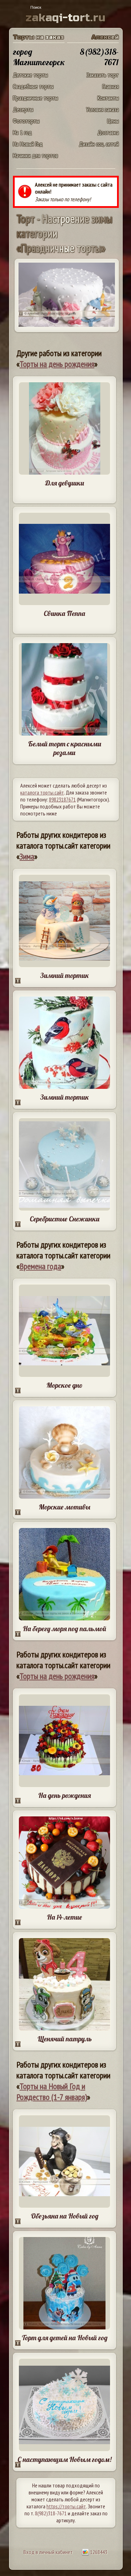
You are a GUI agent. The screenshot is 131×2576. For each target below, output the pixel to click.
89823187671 (62, 799)
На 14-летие (64, 1917)
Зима (27, 856)
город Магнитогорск (39, 57)
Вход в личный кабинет (48, 2552)
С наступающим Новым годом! (64, 2459)
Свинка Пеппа (64, 613)
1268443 (98, 2552)
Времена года (40, 1266)
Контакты (108, 98)
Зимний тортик (65, 975)
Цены (113, 121)
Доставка (108, 132)
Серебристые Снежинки (65, 1219)
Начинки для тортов (35, 155)
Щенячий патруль (65, 2039)
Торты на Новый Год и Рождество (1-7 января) (52, 2092)
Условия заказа (103, 109)
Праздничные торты (35, 98)
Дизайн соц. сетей (99, 144)
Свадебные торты (33, 86)
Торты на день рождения (57, 364)
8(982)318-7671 (51, 2513)
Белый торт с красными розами (65, 748)
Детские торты (30, 75)
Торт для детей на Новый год (65, 2338)
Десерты (23, 109)
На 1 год (22, 132)
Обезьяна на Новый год (65, 2216)
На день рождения (64, 1795)
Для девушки (65, 483)
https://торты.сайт (66, 2506)
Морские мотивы (64, 1507)
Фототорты (26, 121)
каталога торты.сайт (42, 792)
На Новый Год (28, 144)
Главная (111, 86)
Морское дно (64, 1385)
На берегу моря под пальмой (64, 1629)
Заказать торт (103, 75)
